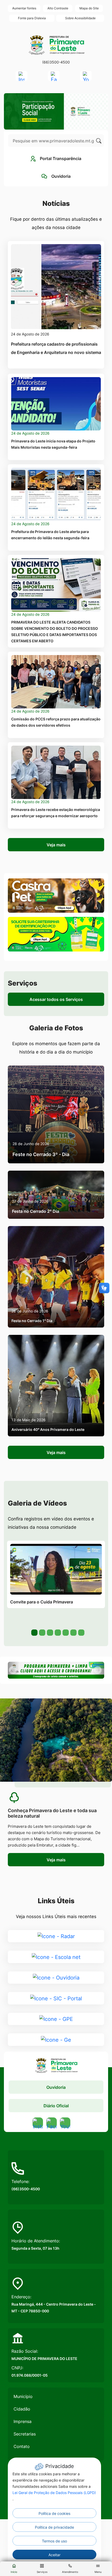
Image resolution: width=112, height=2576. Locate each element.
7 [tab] (81, 1632)
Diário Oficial (56, 2106)
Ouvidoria (56, 2087)
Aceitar (54, 2555)
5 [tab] (65, 1632)
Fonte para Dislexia (32, 18)
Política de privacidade (54, 2527)
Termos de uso (54, 2541)
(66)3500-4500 (56, 62)
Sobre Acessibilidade (80, 18)
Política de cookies (54, 2513)
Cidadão (22, 2409)
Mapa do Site (89, 8)
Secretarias (25, 2434)
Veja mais (56, 845)
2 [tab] (42, 1632)
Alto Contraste (58, 8)
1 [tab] (34, 1632)
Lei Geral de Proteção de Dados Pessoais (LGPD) (54, 2493)
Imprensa (23, 2421)
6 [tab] (73, 1632)
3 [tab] (49, 1632)
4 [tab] (57, 1632)
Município (23, 2396)
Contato (22, 2446)
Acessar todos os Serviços (56, 999)
